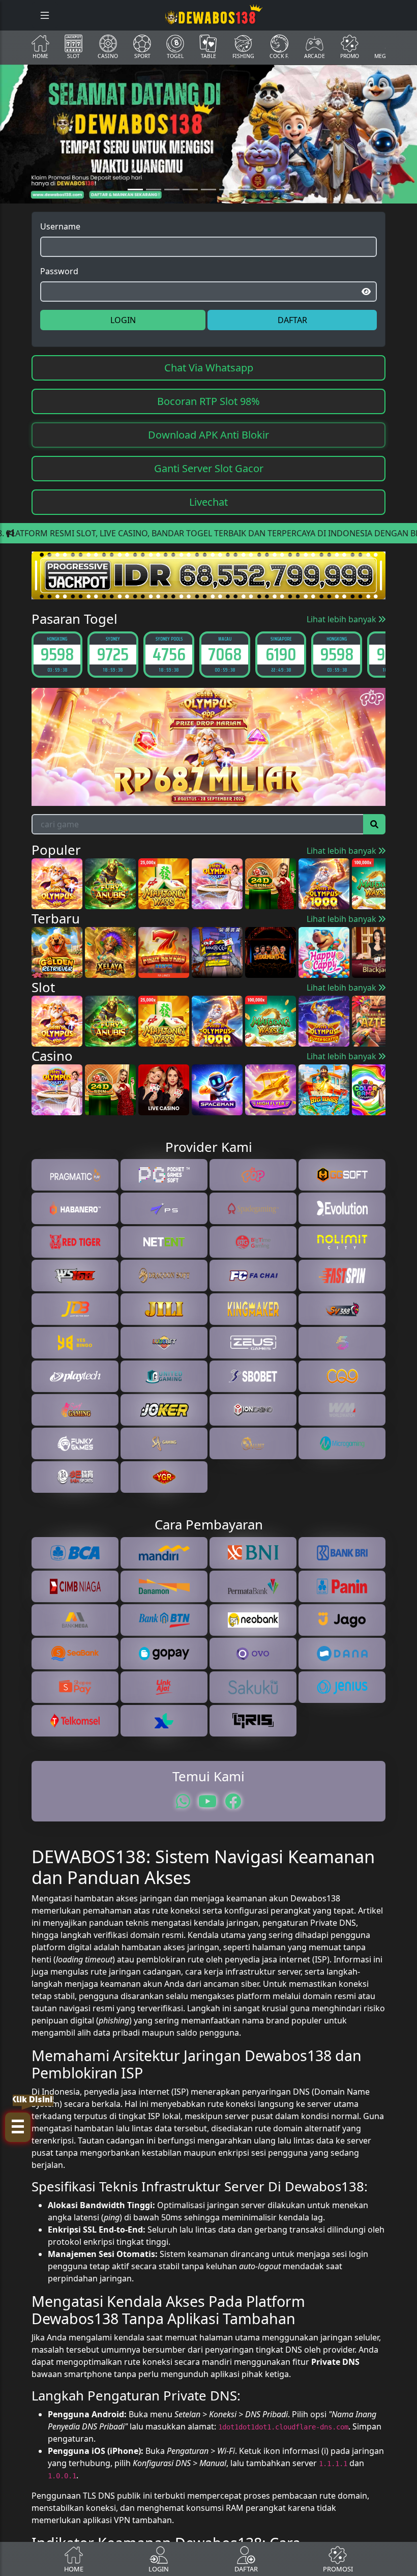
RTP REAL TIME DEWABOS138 (208, 1405)
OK (209, 1433)
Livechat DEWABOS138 (208, 1364)
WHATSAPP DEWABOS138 (208, 1384)
